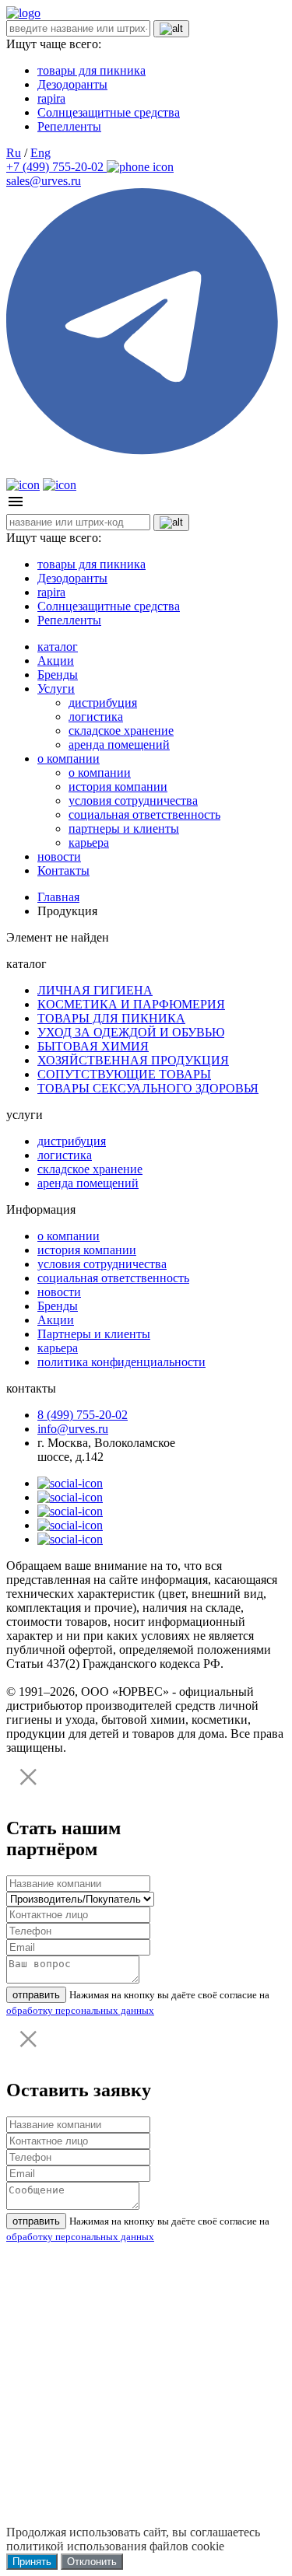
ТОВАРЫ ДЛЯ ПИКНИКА (111, 1018)
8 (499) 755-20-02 (83, 1415)
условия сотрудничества (133, 800)
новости (59, 856)
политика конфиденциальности (121, 1362)
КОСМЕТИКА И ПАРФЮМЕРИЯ (131, 1004)
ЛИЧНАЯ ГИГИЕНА (95, 990)
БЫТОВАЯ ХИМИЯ (93, 1046)
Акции (56, 661)
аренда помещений (119, 744)
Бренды (58, 675)
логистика (96, 717)
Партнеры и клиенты (94, 1334)
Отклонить (92, 2562)
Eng (40, 153)
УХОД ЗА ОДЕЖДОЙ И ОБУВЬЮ (131, 1032)
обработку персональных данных (80, 2010)
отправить (36, 1995)
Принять (32, 2562)
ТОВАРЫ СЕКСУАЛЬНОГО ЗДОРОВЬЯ (148, 1088)
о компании (69, 758)
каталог (58, 647)
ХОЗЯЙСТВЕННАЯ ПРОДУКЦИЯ (133, 1060)
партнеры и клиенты (124, 828)
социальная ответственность (144, 814)
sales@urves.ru (44, 181)
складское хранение (121, 731)
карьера (89, 842)
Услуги (56, 689)
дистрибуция (103, 703)
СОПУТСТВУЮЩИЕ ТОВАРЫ (124, 1074)
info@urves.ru (73, 1429)
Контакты (63, 870)
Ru (14, 153)
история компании (118, 786)
